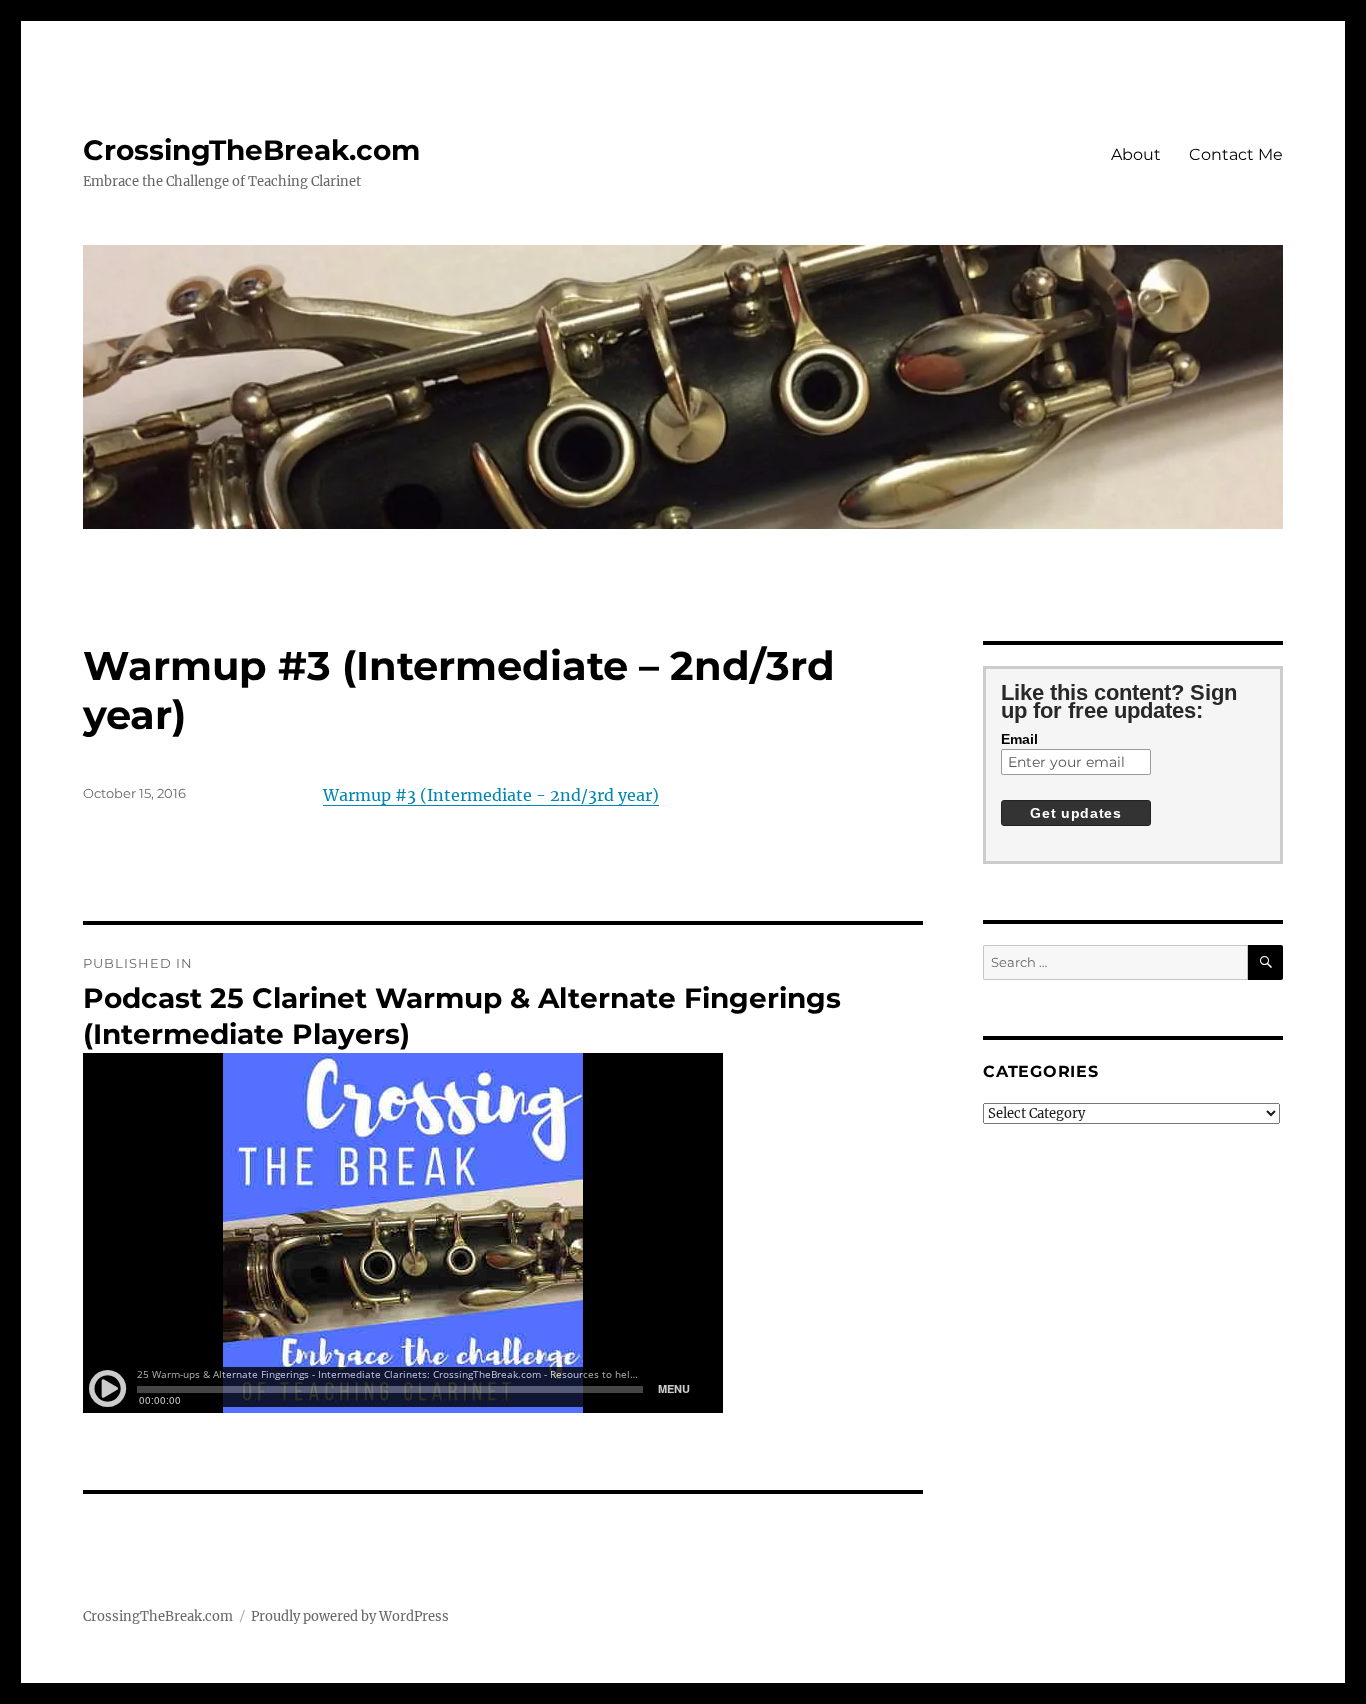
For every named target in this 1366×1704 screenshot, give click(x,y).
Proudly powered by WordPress (350, 1616)
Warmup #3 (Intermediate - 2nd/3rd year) (491, 795)
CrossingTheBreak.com (251, 150)
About (1136, 154)
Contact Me (1236, 154)
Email (1019, 739)
